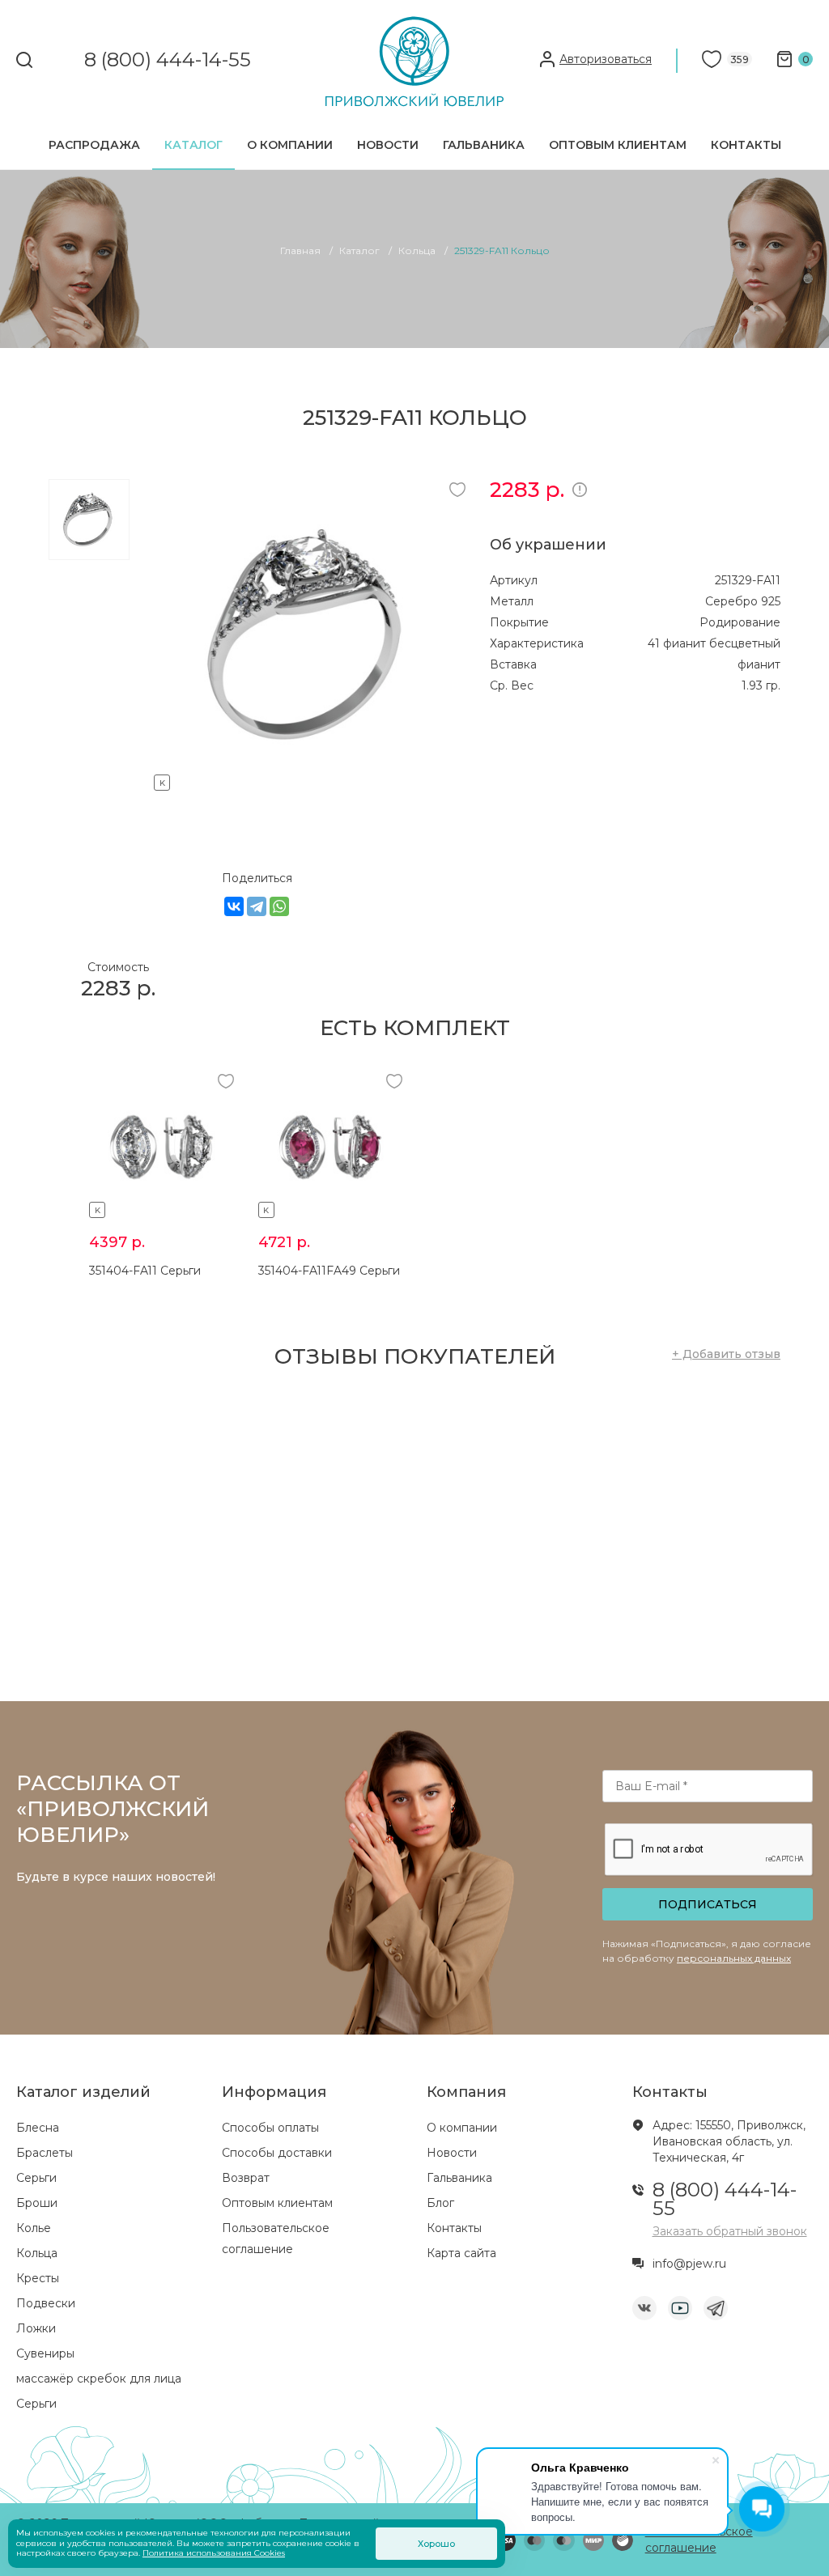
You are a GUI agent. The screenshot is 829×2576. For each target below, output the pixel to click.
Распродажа (94, 145)
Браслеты (45, 2153)
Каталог (193, 145)
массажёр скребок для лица (99, 2379)
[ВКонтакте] (234, 906)
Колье (34, 2228)
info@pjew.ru (689, 2264)
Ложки (36, 2328)
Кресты (38, 2278)
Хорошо (436, 2544)
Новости (388, 145)
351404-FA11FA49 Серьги (329, 1271)
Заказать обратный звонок (730, 2231)
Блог (440, 2203)
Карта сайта (461, 2253)
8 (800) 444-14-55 (168, 60)
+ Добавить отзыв (726, 1354)
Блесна (38, 2128)
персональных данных (734, 1958)
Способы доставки (277, 2153)
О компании (290, 145)
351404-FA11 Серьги (145, 1271)
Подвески (46, 2303)
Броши (37, 2203)
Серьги (36, 2178)
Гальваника (484, 145)
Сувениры (45, 2353)
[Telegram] (257, 906)
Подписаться (708, 1904)
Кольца (37, 2253)
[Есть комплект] (310, 780)
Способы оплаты (270, 2128)
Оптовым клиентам (618, 145)
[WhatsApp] (279, 906)
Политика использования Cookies (214, 2553)
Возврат (246, 2178)
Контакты (746, 145)
